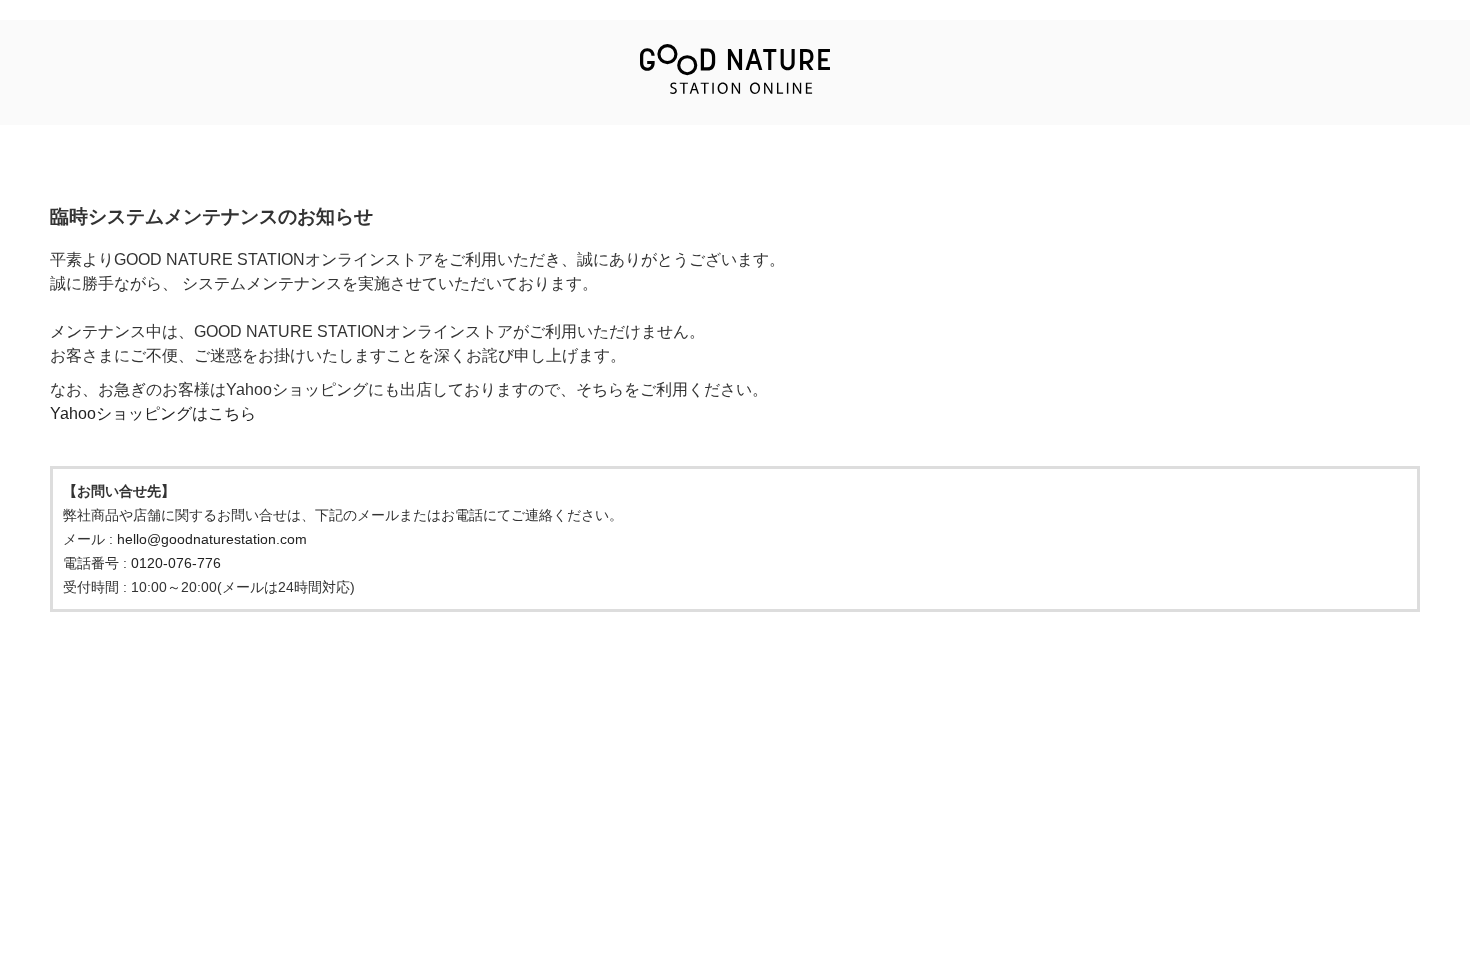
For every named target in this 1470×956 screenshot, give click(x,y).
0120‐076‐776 (176, 563)
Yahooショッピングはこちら (153, 413)
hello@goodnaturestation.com (212, 539)
